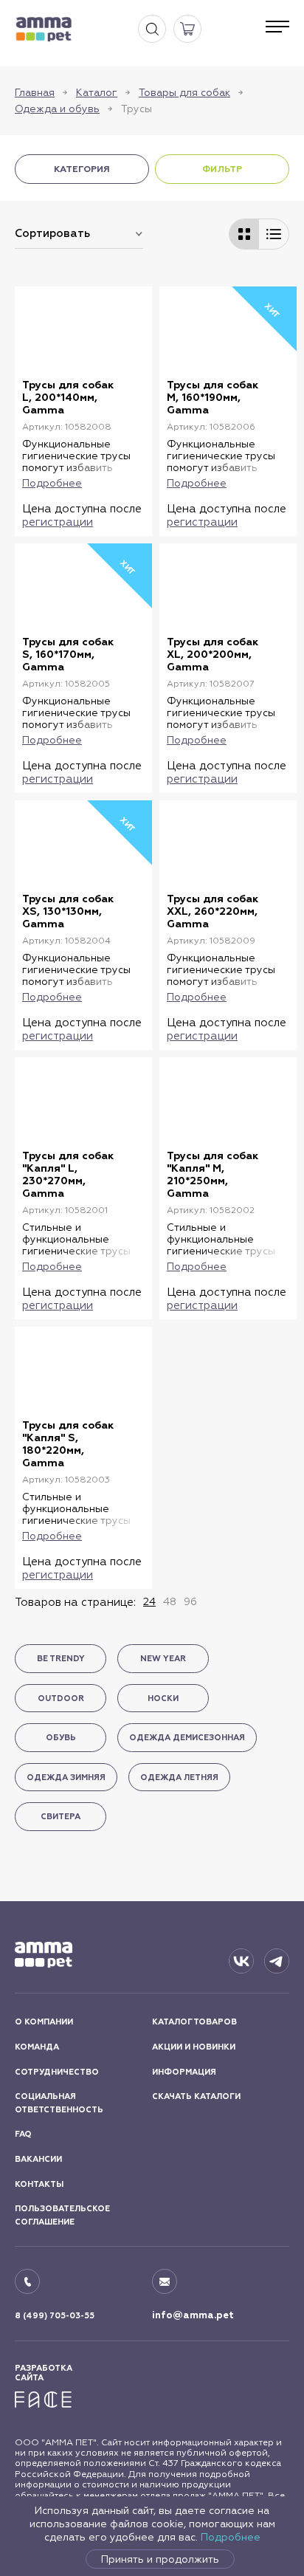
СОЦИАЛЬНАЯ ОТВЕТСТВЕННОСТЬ (59, 2103)
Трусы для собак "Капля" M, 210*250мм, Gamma (213, 1175)
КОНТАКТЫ (39, 2184)
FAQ (23, 2134)
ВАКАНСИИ (38, 2159)
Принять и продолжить (160, 2559)
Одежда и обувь (57, 109)
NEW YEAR (163, 1659)
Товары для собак (184, 92)
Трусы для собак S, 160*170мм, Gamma (68, 655)
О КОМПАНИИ (44, 2022)
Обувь (61, 1738)
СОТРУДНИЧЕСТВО (57, 2072)
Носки (163, 1699)
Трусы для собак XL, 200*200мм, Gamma (213, 655)
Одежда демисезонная (187, 1738)
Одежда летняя (179, 1778)
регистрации (58, 522)
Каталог (97, 92)
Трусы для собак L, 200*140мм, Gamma (68, 398)
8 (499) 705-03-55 (55, 2316)
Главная (35, 92)
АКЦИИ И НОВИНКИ (194, 2047)
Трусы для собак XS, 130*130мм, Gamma (68, 911)
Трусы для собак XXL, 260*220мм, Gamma (213, 911)
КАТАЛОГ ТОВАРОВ (194, 2022)
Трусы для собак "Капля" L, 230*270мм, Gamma (68, 1175)
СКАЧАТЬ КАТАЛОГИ (196, 2096)
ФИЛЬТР (222, 169)
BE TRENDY (61, 1659)
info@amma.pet (193, 2315)
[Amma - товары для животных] (44, 29)
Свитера (61, 1817)
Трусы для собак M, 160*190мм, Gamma (213, 398)
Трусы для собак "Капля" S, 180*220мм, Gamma (68, 1444)
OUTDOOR (61, 1699)
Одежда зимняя (66, 1778)
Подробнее (231, 2537)
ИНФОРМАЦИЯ (184, 2072)
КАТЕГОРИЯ (82, 169)
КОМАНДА (37, 2047)
